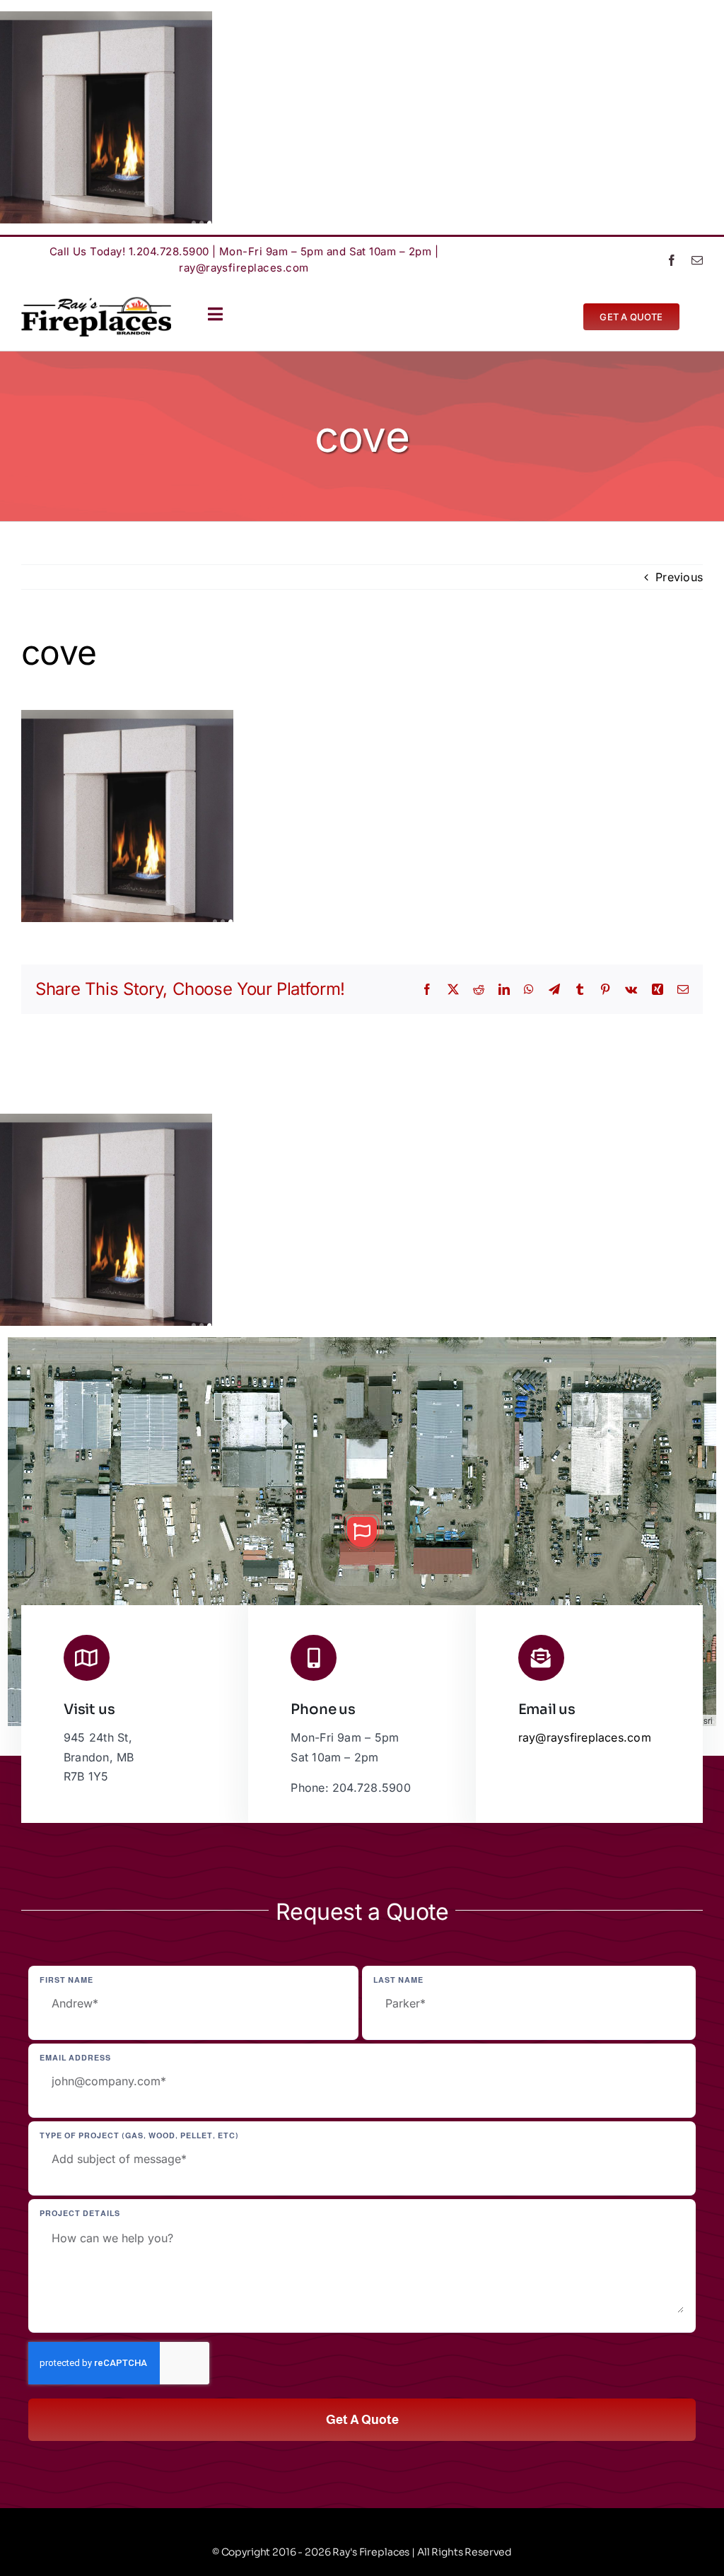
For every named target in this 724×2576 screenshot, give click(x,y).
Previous (679, 577)
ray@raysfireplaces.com (244, 268)
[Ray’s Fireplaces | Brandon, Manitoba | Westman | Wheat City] (96, 303)
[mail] (697, 260)
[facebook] (672, 260)
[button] (362, 1532)
